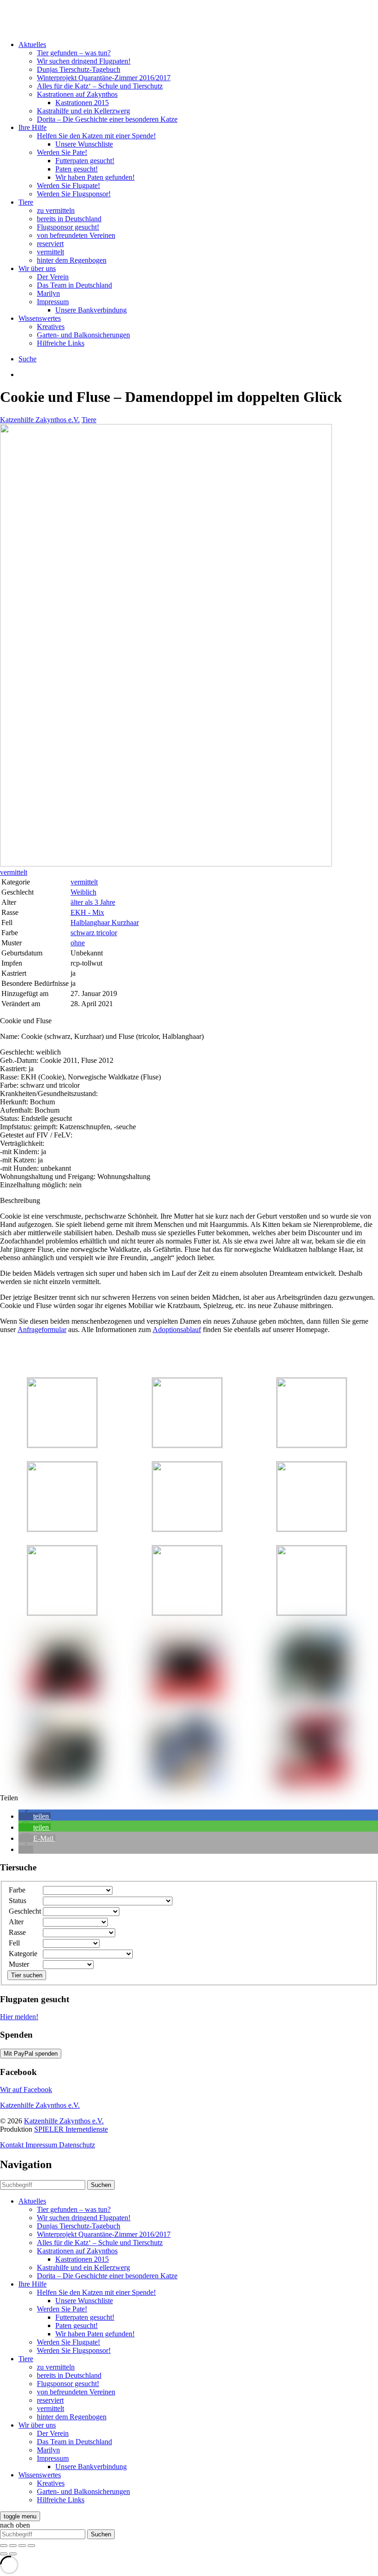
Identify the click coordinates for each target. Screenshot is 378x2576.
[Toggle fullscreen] (22, 2546)
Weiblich (83, 892)
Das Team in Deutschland (74, 285)
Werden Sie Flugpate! (68, 186)
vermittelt (50, 252)
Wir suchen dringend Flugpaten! (84, 61)
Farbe (17, 1890)
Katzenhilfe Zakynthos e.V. (40, 420)
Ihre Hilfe (32, 127)
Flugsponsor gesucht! (68, 227)
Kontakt (13, 2145)
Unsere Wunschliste (84, 144)
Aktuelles (32, 44)
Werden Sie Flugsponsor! (74, 194)
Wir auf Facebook (26, 2090)
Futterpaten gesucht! (85, 161)
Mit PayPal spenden (31, 2054)
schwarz (83, 933)
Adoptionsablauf (177, 1329)
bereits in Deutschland (69, 219)
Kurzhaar (125, 923)
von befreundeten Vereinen (76, 235)
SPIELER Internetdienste (71, 2129)
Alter (16, 1922)
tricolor (107, 933)
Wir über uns (37, 268)
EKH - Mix (87, 912)
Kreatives (51, 327)
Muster (19, 1964)
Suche (27, 359)
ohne (78, 943)
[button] (35, 1816)
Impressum (53, 302)
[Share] (13, 2546)
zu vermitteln (56, 210)
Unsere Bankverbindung (91, 310)
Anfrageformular (42, 1329)
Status (18, 1901)
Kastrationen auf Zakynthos (77, 94)
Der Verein (53, 277)
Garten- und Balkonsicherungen (83, 335)
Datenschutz (77, 2145)
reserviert (50, 244)
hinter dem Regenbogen (72, 260)
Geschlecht (25, 1911)
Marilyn (48, 293)
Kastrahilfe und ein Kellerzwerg (83, 111)
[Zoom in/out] (31, 2546)
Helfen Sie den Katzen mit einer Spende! (96, 136)
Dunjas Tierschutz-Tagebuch (79, 69)
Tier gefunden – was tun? (74, 53)
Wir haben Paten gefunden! (95, 177)
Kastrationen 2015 (82, 103)
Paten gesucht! (77, 169)
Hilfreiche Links (61, 343)
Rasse (17, 1932)
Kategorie (23, 1954)
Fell (14, 1943)
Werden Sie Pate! (62, 152)
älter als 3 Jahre (93, 902)
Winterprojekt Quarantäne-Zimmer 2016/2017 (104, 78)
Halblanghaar (91, 923)
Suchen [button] (101, 2185)
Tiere (26, 202)
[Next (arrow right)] (13, 2554)
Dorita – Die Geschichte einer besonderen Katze (107, 119)
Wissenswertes (40, 318)
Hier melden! (19, 2017)
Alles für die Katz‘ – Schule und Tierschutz (100, 86)
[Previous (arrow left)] (4, 2554)
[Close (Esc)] (4, 2546)
